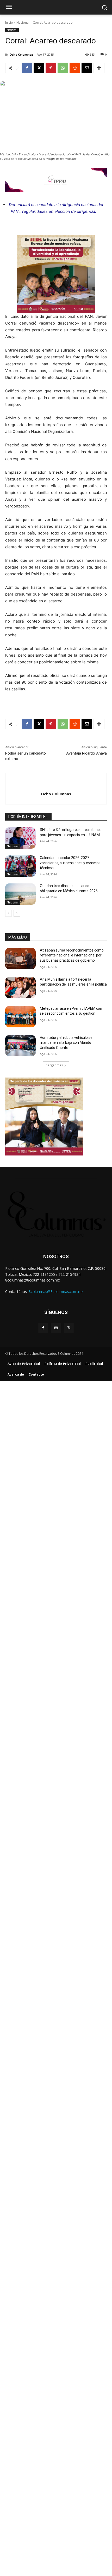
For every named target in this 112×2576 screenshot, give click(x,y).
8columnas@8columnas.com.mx (56, 1292)
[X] (39, 68)
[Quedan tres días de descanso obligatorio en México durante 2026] (20, 894)
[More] (99, 68)
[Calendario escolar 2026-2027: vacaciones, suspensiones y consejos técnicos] (20, 866)
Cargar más (54, 1065)
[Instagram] (56, 1328)
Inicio (9, 22)
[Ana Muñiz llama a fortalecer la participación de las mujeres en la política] (20, 988)
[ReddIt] (75, 68)
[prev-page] (8, 913)
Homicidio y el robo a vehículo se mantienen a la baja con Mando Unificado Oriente (66, 1043)
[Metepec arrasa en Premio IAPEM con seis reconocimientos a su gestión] (20, 1017)
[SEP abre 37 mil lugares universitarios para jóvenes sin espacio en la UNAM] (20, 838)
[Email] (87, 68)
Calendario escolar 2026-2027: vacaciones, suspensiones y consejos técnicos (70, 863)
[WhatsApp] (63, 68)
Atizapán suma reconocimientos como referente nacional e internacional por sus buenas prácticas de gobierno (72, 955)
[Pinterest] (51, 68)
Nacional (23, 22)
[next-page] (17, 913)
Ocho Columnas (21, 54)
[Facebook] (27, 68)
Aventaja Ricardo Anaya (86, 753)
